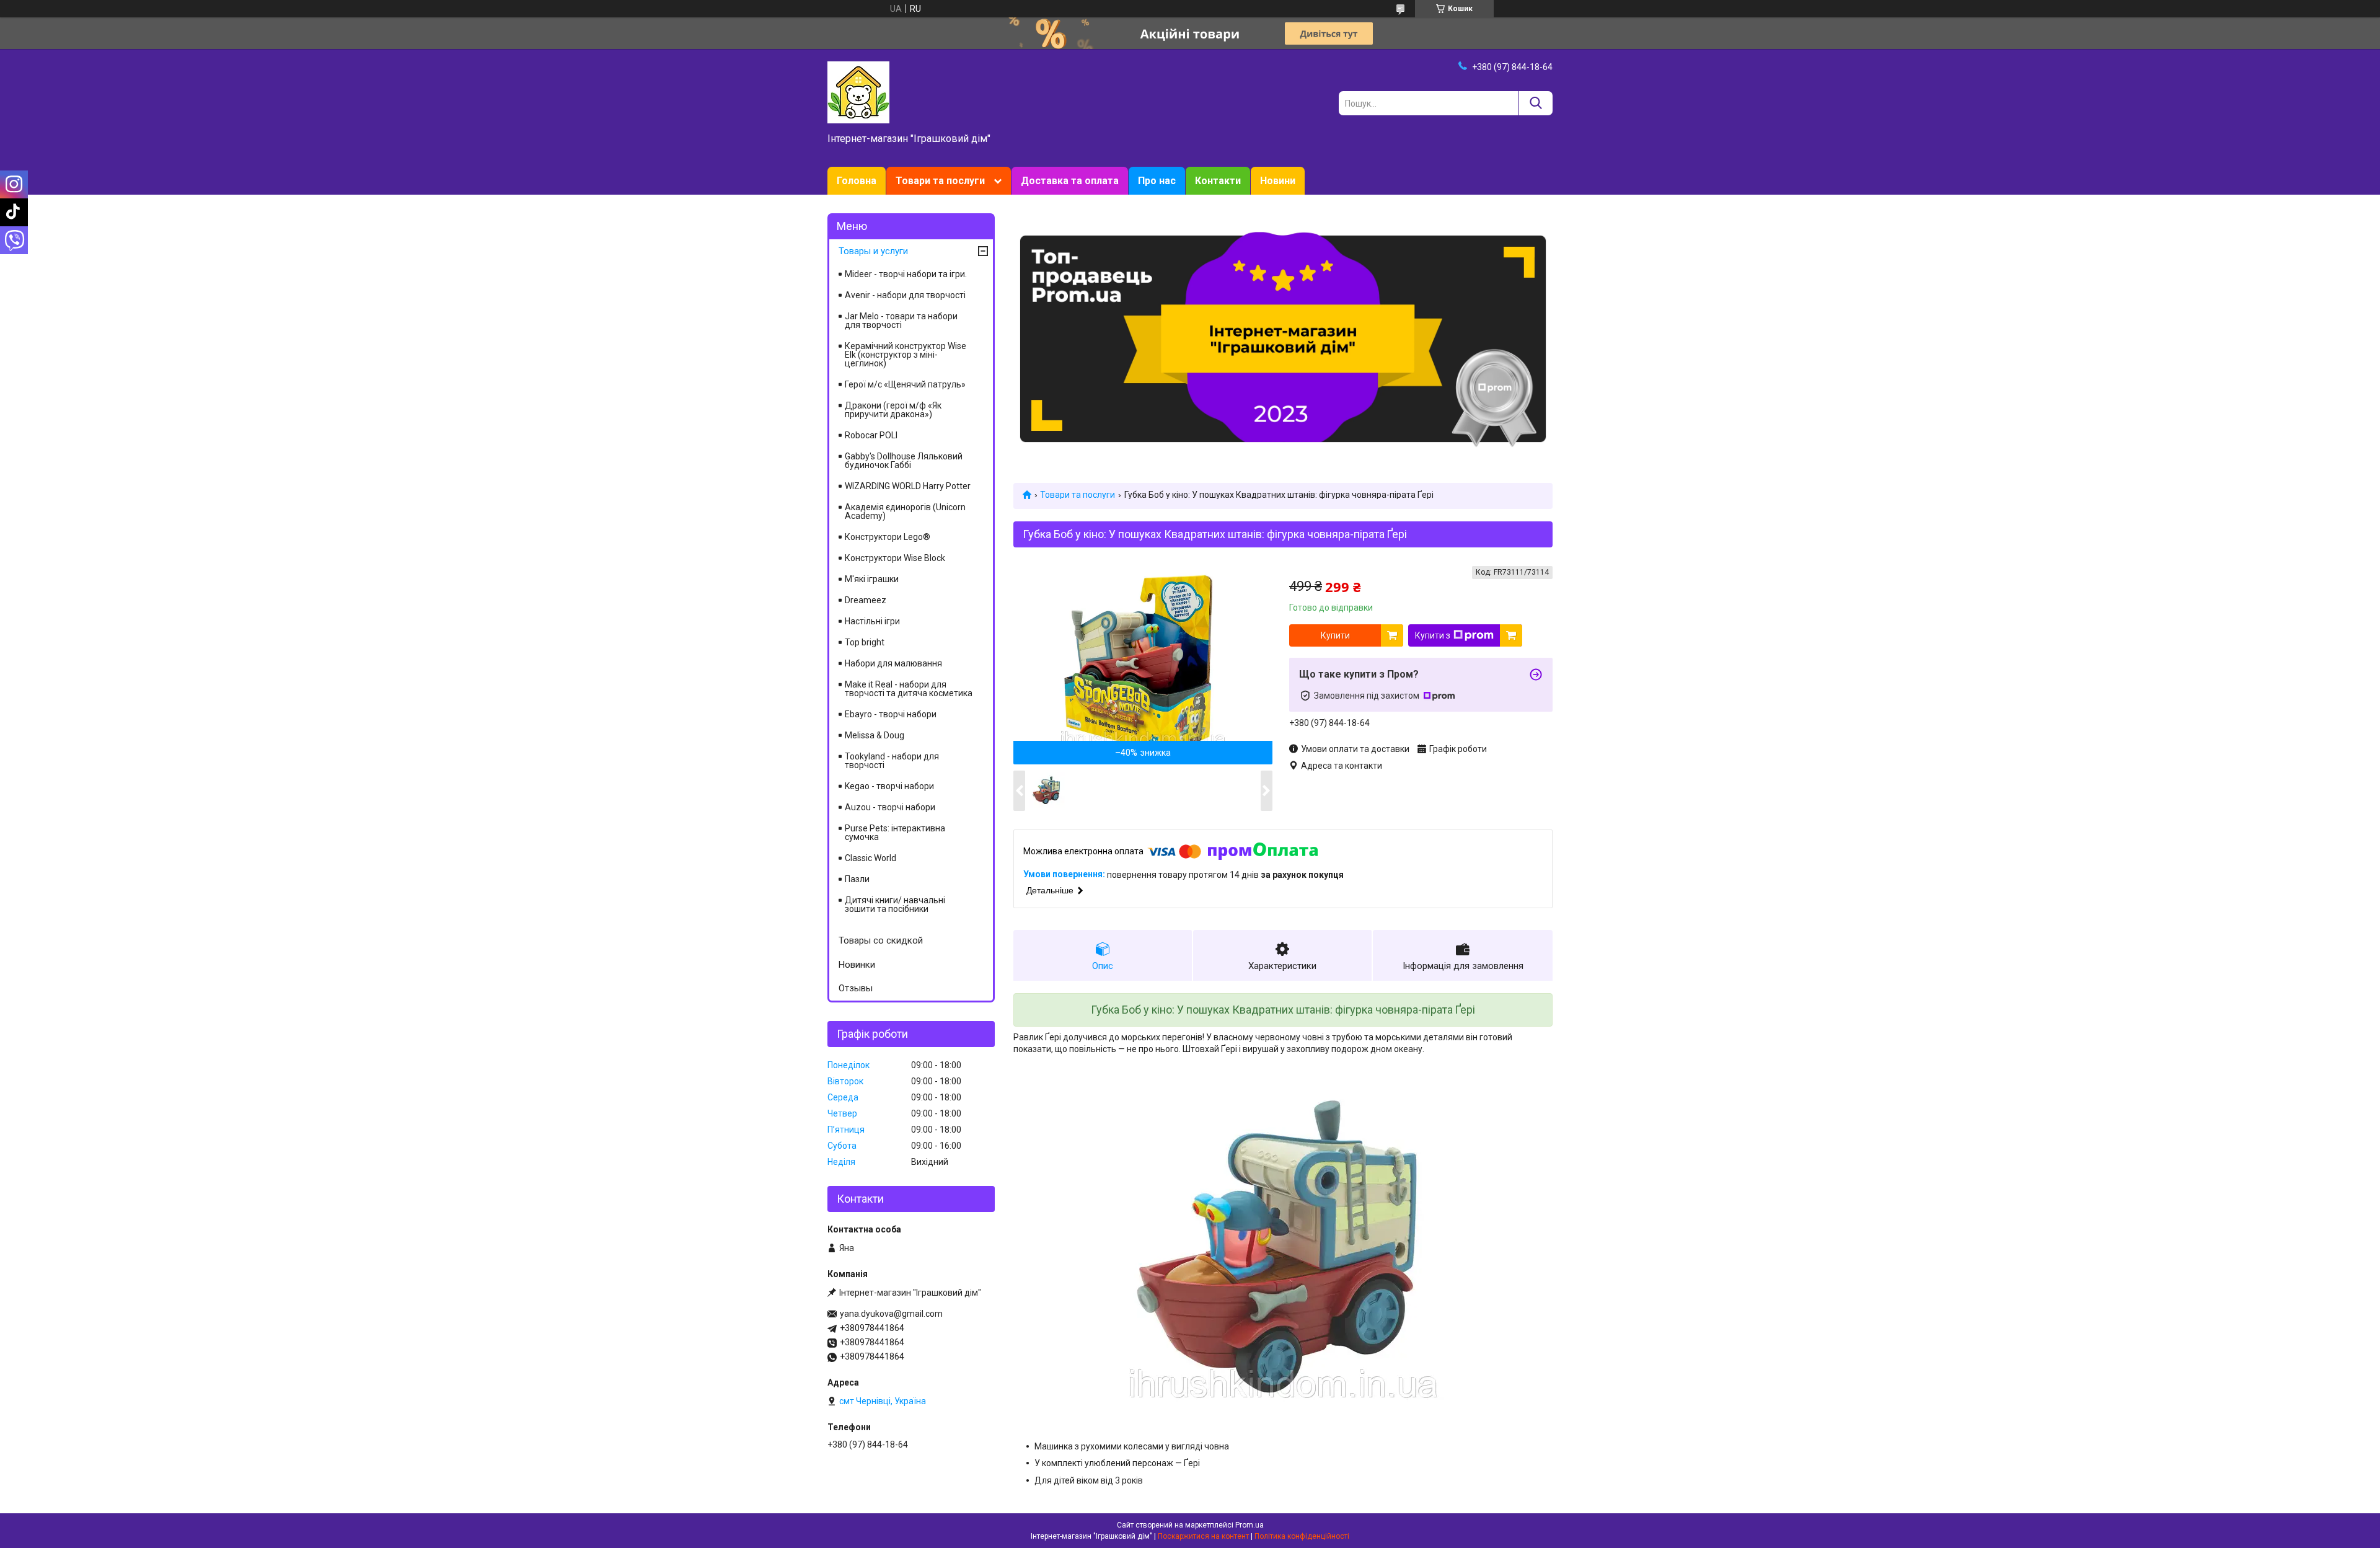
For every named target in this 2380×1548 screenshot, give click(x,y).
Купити (1335, 635)
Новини (1278, 181)
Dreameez (866, 600)
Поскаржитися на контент (1203, 1536)
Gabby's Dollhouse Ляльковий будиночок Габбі (904, 461)
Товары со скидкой (881, 940)
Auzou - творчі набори (890, 807)
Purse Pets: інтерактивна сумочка (895, 833)
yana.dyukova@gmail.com (891, 1314)
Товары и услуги (873, 251)
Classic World (870, 858)
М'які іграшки (872, 579)
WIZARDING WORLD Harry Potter (908, 486)
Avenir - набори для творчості (905, 295)
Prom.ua (1249, 1525)
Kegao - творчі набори (889, 786)
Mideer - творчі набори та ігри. (906, 274)
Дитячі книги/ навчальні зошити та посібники (895, 904)
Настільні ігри (872, 621)
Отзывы (856, 988)
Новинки (857, 965)
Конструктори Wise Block (895, 558)
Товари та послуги (940, 181)
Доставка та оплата (1070, 181)
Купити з (1433, 635)
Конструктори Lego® (888, 537)
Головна (857, 181)
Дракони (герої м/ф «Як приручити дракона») (893, 410)
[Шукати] (1536, 103)
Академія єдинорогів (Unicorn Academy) (905, 511)
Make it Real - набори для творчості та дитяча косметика (909, 689)
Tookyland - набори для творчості (892, 761)
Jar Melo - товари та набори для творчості (901, 321)
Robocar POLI (871, 435)
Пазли (857, 879)
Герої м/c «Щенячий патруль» (905, 384)
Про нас (1157, 181)
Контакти (1218, 181)
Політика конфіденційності (1302, 1536)
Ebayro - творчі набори (891, 714)
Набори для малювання (893, 663)
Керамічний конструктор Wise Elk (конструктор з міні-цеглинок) (906, 355)
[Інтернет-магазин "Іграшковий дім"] (858, 92)
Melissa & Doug (875, 735)
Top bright (865, 642)
